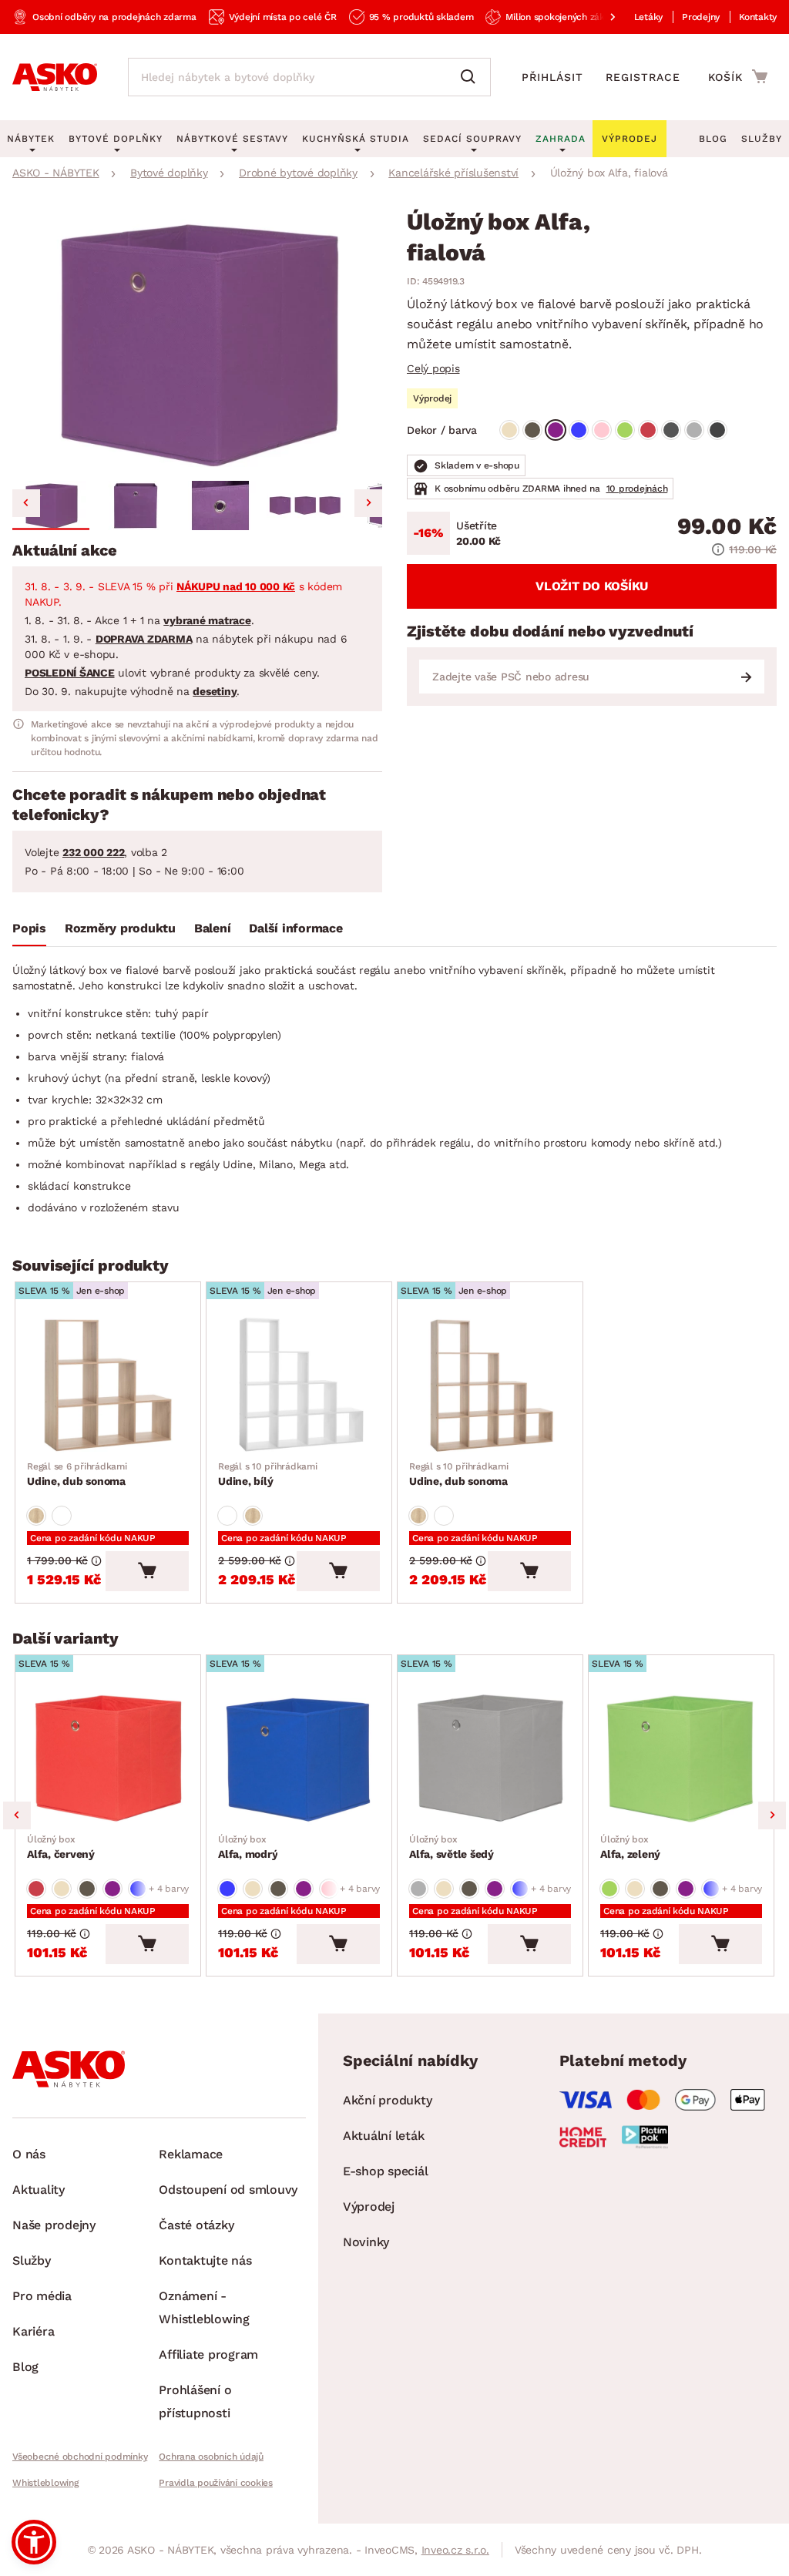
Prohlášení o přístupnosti (195, 2401)
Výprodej (369, 2207)
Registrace (643, 77)
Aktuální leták (384, 2136)
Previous (17, 1815)
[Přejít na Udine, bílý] (299, 1385)
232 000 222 (93, 852)
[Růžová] (602, 430)
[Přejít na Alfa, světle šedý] (490, 1758)
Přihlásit (552, 77)
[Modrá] (579, 430)
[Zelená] (625, 430)
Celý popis (433, 368)
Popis (29, 928)
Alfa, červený (61, 1847)
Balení (213, 928)
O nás (29, 2154)
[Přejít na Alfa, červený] (108, 1758)
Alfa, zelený (630, 1847)
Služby (762, 139)
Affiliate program (208, 2354)
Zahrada (561, 139)
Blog (713, 139)
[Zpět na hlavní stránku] (55, 77)
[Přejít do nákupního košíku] (738, 76)
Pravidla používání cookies (216, 2483)
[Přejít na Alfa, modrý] (299, 1758)
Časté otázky (196, 2225)
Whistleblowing (45, 2483)
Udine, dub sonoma (77, 1474)
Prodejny (701, 17)
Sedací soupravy (472, 139)
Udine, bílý (268, 1474)
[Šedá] (671, 430)
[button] (51, 505)
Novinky (366, 2242)
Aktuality (39, 2190)
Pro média (42, 2296)
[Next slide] (368, 503)
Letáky (649, 17)
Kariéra (33, 2331)
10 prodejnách (637, 489)
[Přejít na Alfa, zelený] (681, 1758)
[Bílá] (62, 1516)
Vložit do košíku (592, 586)
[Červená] (648, 430)
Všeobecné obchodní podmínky (80, 2457)
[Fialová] (556, 430)
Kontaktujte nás (205, 2260)
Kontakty (758, 17)
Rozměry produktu (120, 928)
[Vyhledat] (472, 77)
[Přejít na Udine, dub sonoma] (108, 1385)
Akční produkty (388, 2100)
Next (772, 1815)
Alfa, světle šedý (452, 1847)
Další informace (295, 928)
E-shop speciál (386, 2171)
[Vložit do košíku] (147, 1571)
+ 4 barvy (169, 1889)
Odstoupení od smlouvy (228, 2190)
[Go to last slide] (26, 503)
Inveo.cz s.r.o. (455, 2550)
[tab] (29, 932)
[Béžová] (509, 430)
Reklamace (191, 2154)
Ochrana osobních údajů (211, 2457)
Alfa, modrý (248, 1847)
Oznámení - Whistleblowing (204, 2307)
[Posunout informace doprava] (600, 17)
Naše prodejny (54, 2225)
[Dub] (36, 1516)
